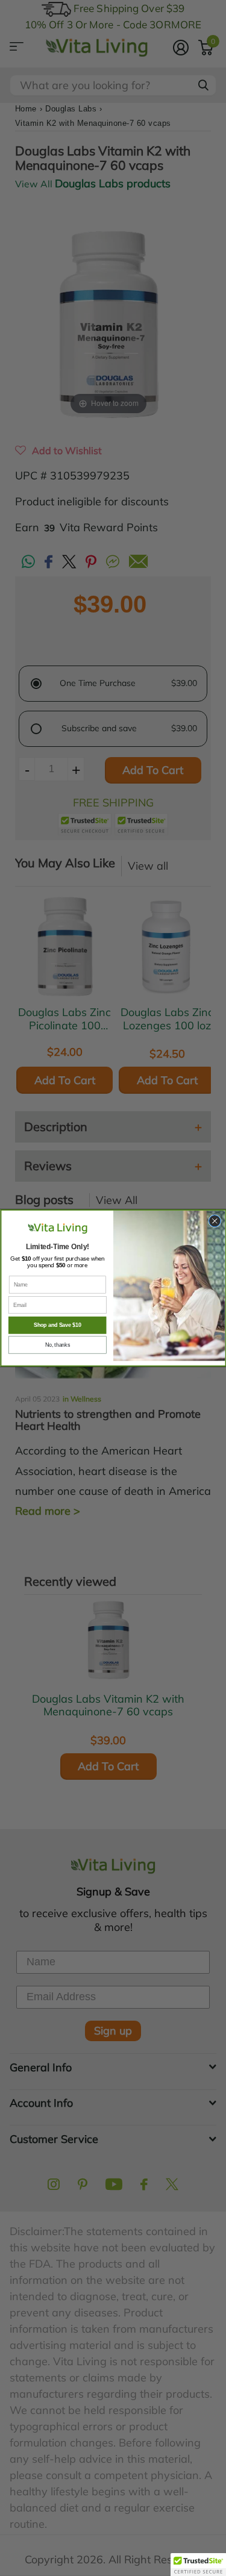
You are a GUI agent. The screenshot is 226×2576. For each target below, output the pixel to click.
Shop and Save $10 (57, 1326)
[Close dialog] (214, 1221)
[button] (198, 2565)
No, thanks (57, 1345)
